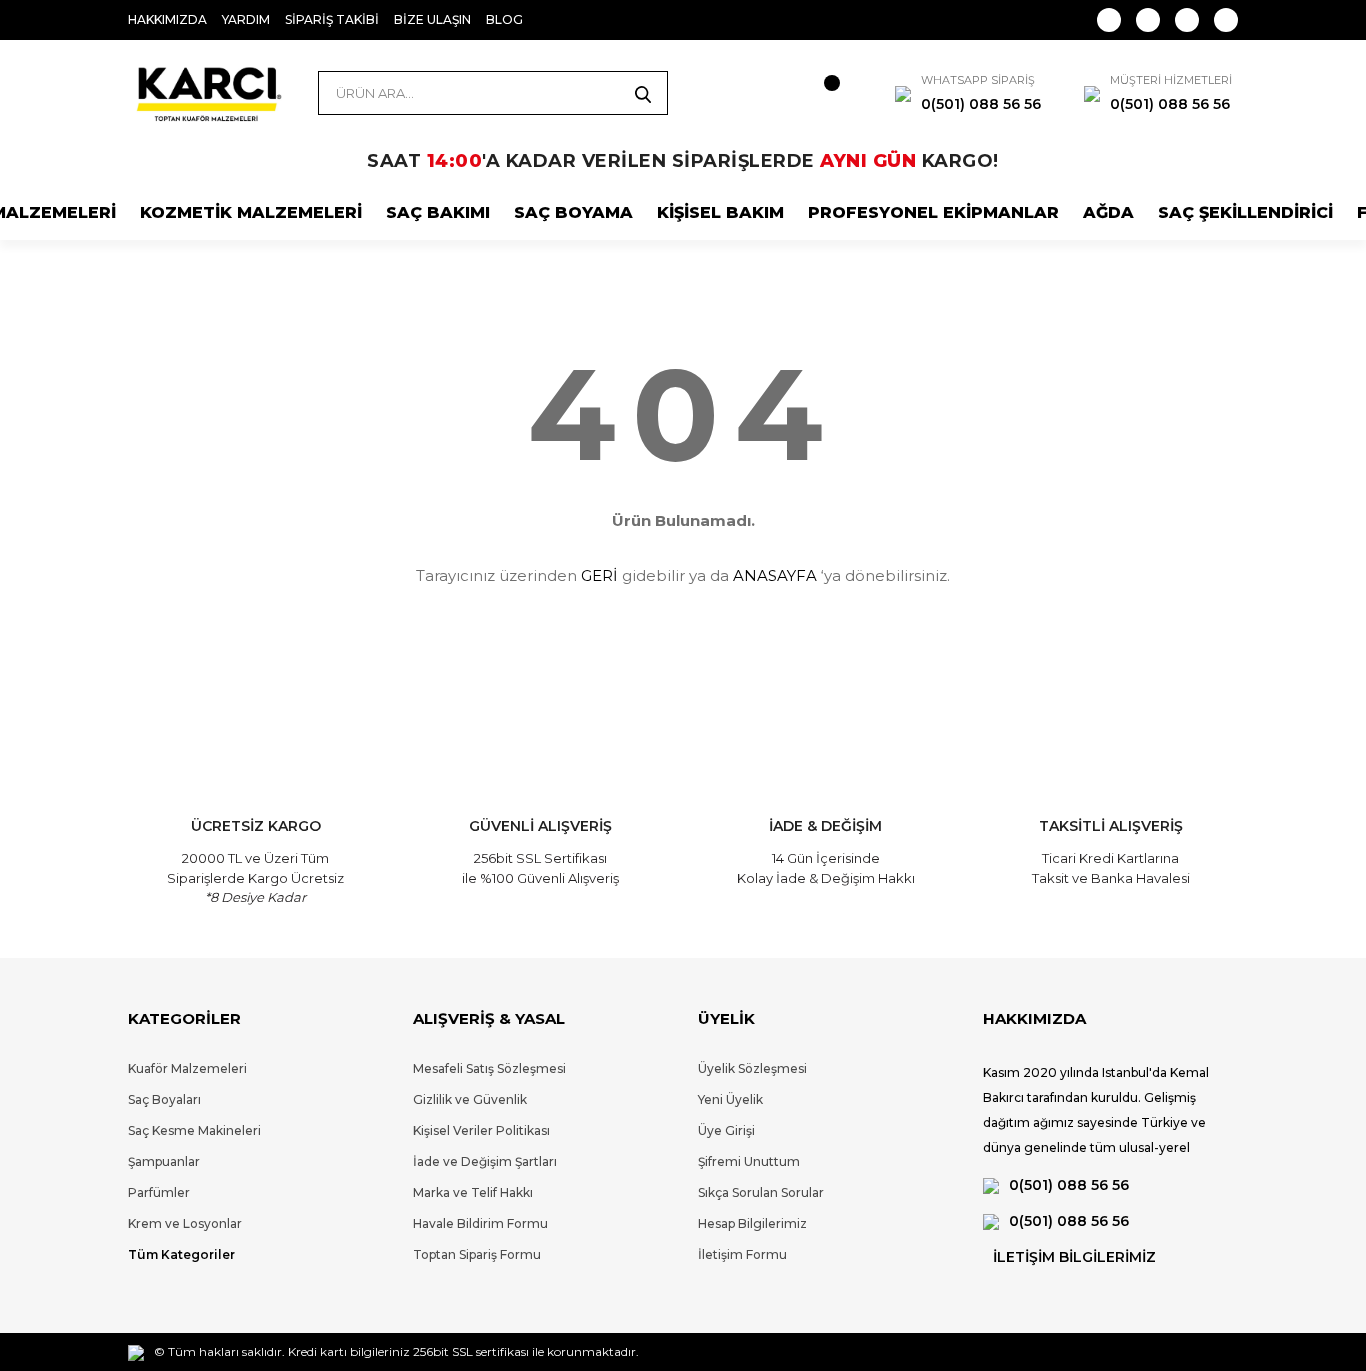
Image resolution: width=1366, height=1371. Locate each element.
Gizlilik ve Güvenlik (470, 1099)
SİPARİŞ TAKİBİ (332, 19)
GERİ (599, 575)
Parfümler (159, 1192)
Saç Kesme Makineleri (194, 1130)
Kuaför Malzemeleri (187, 1068)
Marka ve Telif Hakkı (473, 1192)
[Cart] (813, 93)
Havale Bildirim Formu (480, 1223)
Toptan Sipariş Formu (477, 1254)
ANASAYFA (775, 575)
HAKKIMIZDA (167, 19)
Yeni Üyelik (730, 1099)
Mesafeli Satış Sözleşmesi (489, 1068)
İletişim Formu (742, 1254)
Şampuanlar (164, 1161)
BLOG (504, 19)
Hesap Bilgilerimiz (752, 1223)
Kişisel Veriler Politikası (481, 1130)
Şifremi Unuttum (749, 1161)
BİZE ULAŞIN (432, 19)
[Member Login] (743, 93)
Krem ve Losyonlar (185, 1223)
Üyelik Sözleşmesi (752, 1068)
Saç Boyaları (164, 1099)
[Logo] (208, 93)
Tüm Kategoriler (181, 1254)
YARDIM (246, 19)
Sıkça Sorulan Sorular (761, 1192)
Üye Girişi (726, 1130)
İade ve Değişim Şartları (485, 1161)
